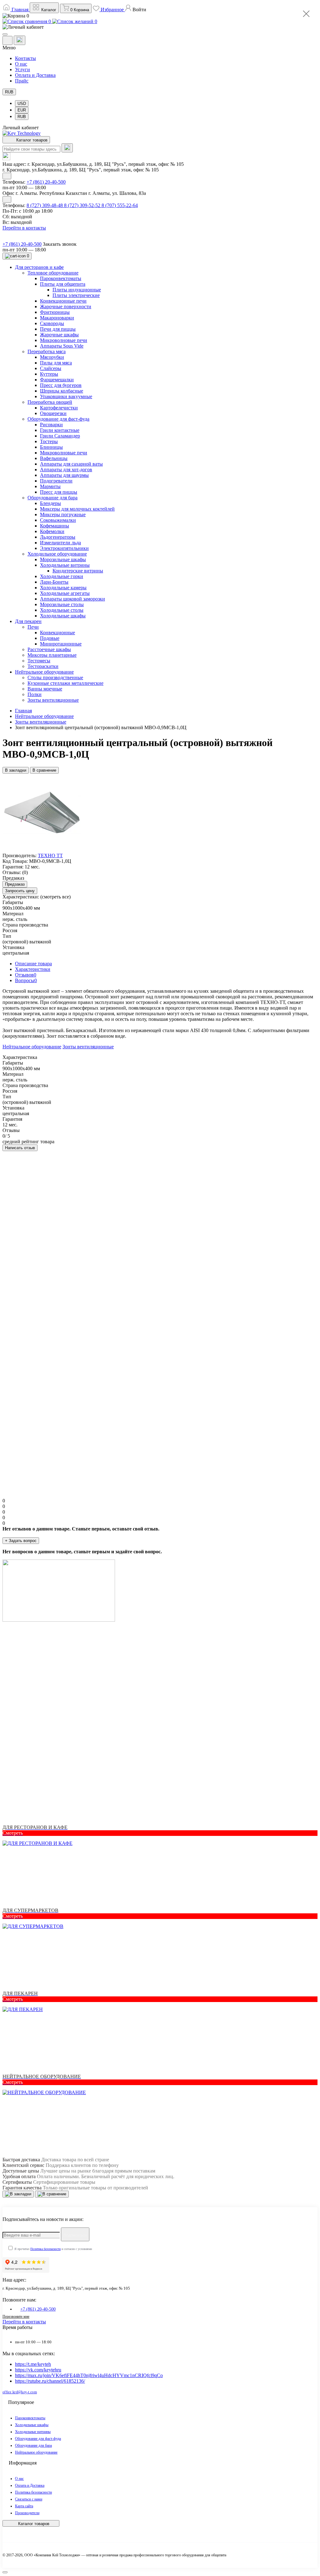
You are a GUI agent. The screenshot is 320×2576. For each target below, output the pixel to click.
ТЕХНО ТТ (50, 855)
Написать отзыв (20, 1148)
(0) (25, 872)
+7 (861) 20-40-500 (46, 182)
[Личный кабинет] (160, 27)
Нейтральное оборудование (44, 716)
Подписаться (75, 2235)
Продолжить (32, 1485)
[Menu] (5, 34)
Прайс (22, 81)
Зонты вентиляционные (41, 722)
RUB (9, 92)
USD (22, 104)
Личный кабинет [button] (21, 128)
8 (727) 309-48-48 (45, 205)
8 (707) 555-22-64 (120, 205)
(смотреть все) (55, 897)
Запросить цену (20, 891)
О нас (21, 64)
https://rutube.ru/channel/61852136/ (50, 2381)
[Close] (306, 14)
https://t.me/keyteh (33, 2364)
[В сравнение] (52, 2194)
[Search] (67, 148)
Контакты (25, 58)
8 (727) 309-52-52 (83, 205)
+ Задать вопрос (21, 1541)
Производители (27, 2513)
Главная (23, 711)
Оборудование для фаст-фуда (38, 2439)
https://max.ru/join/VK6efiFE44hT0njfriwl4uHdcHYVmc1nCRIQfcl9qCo (89, 2375)
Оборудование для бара (33, 2445)
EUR (22, 110)
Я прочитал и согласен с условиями (53, 2249)
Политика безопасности (45, 2249)
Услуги (22, 69)
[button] (136, 10)
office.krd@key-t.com (20, 2392)
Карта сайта (24, 2506)
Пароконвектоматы (30, 2418)
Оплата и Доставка (35, 75)
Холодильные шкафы (32, 2425)
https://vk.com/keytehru (38, 2370)
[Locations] (7, 40)
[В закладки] (18, 2194)
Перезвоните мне (16, 2316)
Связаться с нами (29, 2499)
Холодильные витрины (33, 2432)
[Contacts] (20, 40)
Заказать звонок (60, 244)
